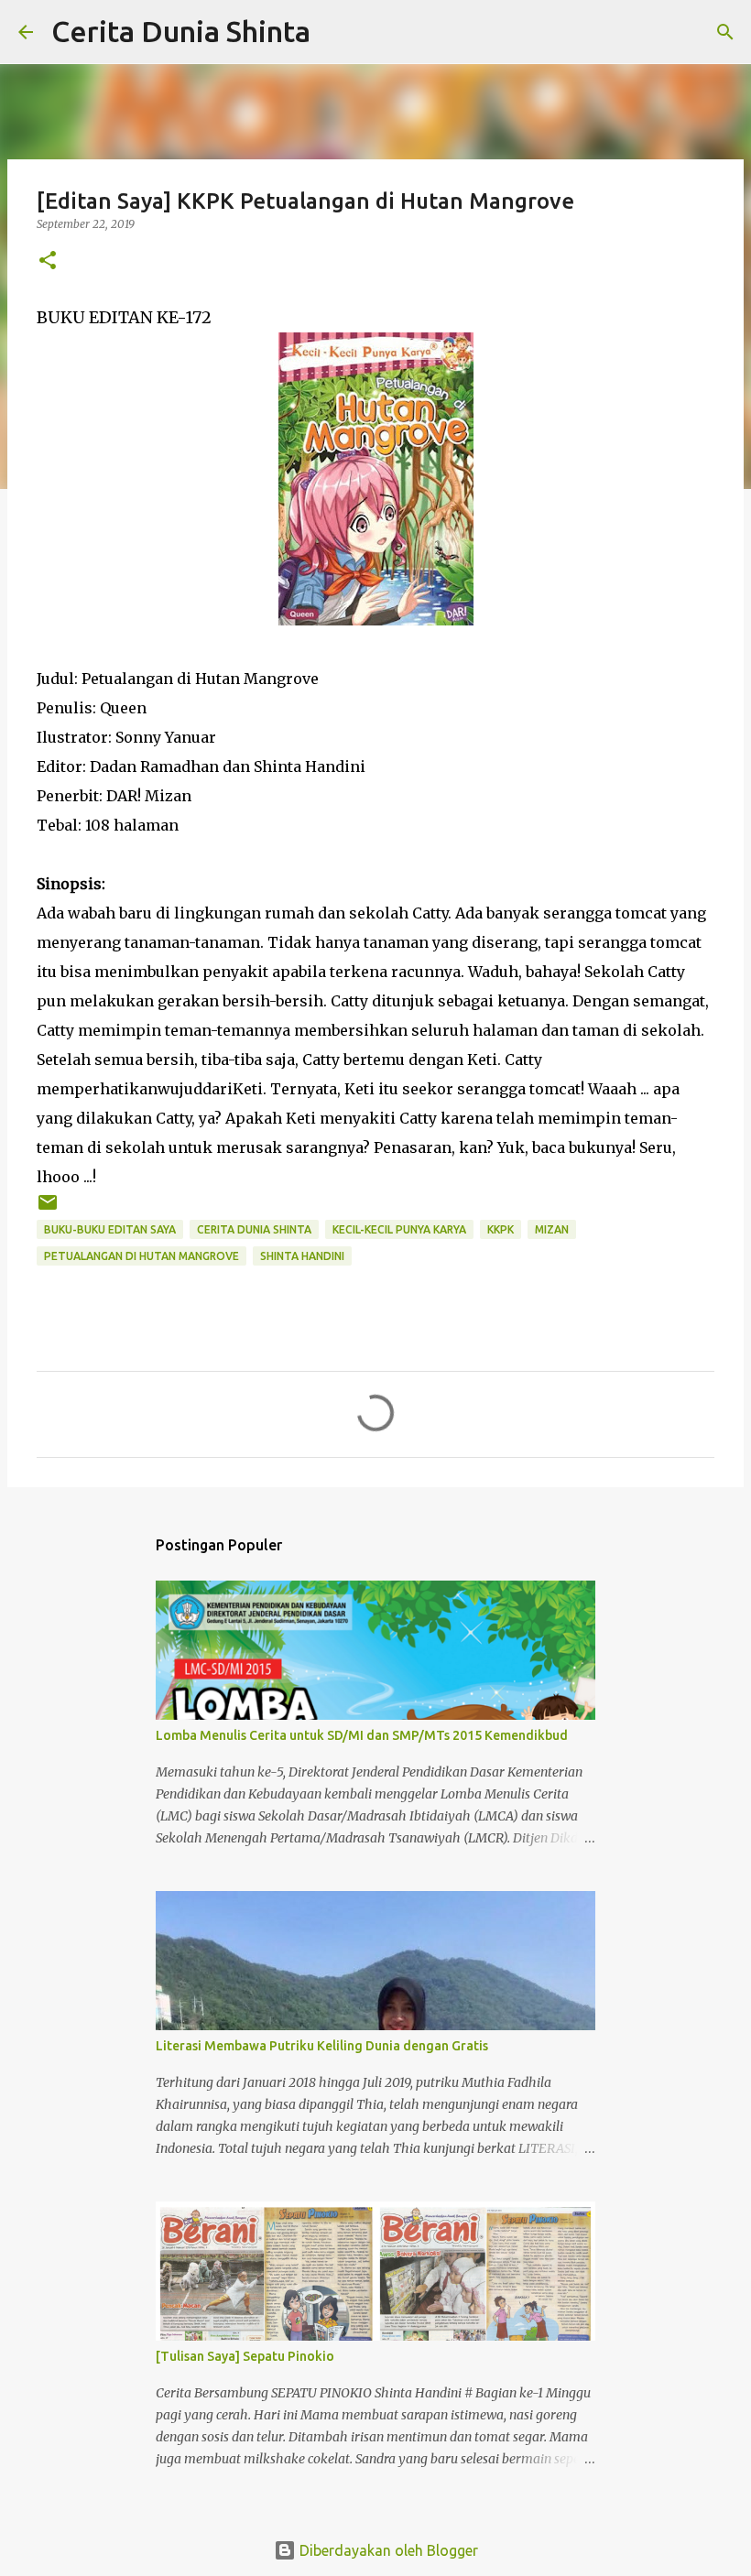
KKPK (501, 1229)
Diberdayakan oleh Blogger (387, 2550)
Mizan (552, 1229)
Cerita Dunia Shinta (181, 31)
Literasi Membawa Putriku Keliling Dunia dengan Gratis (322, 2046)
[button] (48, 261)
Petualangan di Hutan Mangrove (141, 1256)
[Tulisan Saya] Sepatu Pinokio (245, 2356)
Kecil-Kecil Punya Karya (399, 1229)
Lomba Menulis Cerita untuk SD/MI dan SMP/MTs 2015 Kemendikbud (362, 1735)
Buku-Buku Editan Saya (110, 1229)
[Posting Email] (48, 1209)
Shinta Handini (302, 1256)
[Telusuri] (336, 32)
